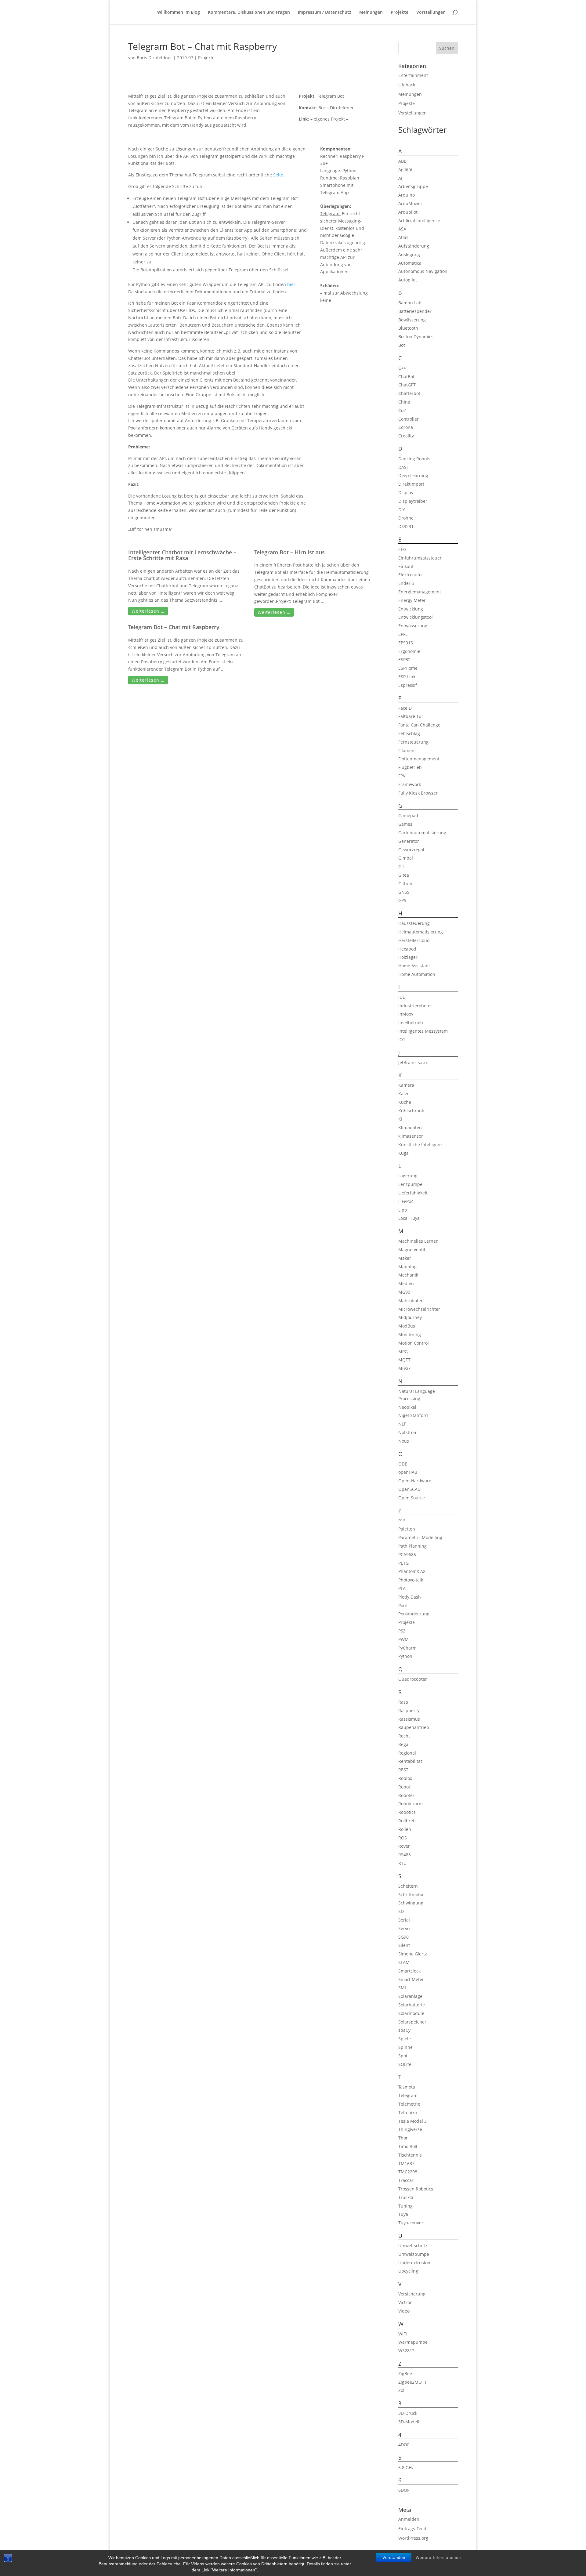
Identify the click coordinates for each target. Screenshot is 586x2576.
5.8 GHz (406, 2467)
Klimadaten (410, 1127)
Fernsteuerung (413, 742)
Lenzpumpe (410, 1184)
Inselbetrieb (411, 1022)
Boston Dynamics (416, 337)
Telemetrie (409, 2104)
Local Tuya (409, 1218)
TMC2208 (408, 2172)
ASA (402, 229)
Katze (404, 1094)
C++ (402, 368)
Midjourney (410, 1317)
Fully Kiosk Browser (418, 793)
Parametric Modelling (420, 1537)
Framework (410, 784)
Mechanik (408, 1275)
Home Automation (417, 974)
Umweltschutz (413, 2246)
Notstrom (408, 1432)
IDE (402, 997)
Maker (405, 1258)
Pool (403, 1605)
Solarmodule (411, 2013)
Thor (403, 2138)
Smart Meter (411, 1979)
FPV (402, 776)
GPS (402, 900)
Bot (402, 345)
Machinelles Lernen (418, 1241)
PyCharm (407, 1648)
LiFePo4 (406, 1201)
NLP (402, 1424)
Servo (404, 1928)
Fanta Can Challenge (419, 725)
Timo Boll (408, 2146)
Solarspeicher (412, 2022)
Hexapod (407, 949)
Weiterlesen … (148, 611)
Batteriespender (415, 311)
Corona (406, 427)
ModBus (407, 1326)
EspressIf (408, 685)
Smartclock (409, 1971)
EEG (402, 549)
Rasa (403, 1702)
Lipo (403, 1210)
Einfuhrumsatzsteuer (420, 558)
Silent (404, 1945)
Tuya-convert (412, 2223)
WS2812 (406, 2351)
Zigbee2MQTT (412, 2382)
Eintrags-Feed (412, 2529)
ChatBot (406, 377)
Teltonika (408, 2112)
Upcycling (408, 2271)
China (404, 402)
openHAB (408, 1472)
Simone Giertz (413, 1954)
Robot (404, 1787)
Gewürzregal (411, 850)
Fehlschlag (409, 733)
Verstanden (394, 2558)
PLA (402, 1588)
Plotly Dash (410, 1597)
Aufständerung (414, 246)
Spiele (405, 2039)
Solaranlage (410, 1996)
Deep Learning (413, 475)
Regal (404, 1744)
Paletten (407, 1529)
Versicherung (412, 2294)
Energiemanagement (420, 592)
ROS (403, 1838)
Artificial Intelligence (419, 221)
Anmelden (409, 2519)
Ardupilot (408, 212)
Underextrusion (414, 2263)
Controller (409, 419)
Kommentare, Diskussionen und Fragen (249, 13)
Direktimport (411, 484)
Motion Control (414, 1343)
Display (406, 493)
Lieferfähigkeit (413, 1193)
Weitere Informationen (438, 2558)
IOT (402, 1040)
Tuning (405, 2206)
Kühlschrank (411, 1111)
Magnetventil (412, 1250)
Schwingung (411, 1903)
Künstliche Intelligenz (420, 1145)
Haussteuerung (414, 923)
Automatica (410, 263)
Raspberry (409, 1710)
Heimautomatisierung (421, 932)
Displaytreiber (413, 501)
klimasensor (411, 1136)
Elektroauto (410, 575)
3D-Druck (408, 2413)
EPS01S (406, 643)
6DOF (404, 2490)
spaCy (404, 2030)
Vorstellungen (431, 13)
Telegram (408, 2095)
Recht (404, 1736)
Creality (406, 436)
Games (405, 824)
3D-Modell (409, 2422)
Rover (404, 1846)
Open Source (412, 1498)
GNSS (404, 892)
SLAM (404, 1962)
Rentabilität (410, 1761)
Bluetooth (408, 328)
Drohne (406, 518)
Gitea (404, 875)
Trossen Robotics (416, 2189)
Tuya (403, 2214)
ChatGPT (407, 385)
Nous (404, 1441)
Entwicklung (411, 609)
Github (405, 884)
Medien (406, 1283)
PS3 (402, 1631)
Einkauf (406, 566)
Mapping (407, 1267)
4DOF (404, 2445)
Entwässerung (413, 626)
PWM (403, 1639)
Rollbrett (407, 1821)
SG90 (403, 1937)
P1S (402, 1521)
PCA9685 (407, 1554)
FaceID (405, 708)
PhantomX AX (412, 1571)
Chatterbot (409, 393)
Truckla (406, 2197)
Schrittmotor (411, 1895)
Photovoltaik (411, 1580)
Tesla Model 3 (412, 2121)
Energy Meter (412, 600)
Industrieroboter (415, 1006)
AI (400, 178)
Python (405, 1656)
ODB (403, 1464)
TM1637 (406, 2163)
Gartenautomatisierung (422, 833)
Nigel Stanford (413, 1415)
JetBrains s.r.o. (413, 1062)
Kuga (403, 1153)
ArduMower (410, 203)
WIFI (403, 2334)
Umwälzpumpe (414, 2254)
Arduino (407, 195)
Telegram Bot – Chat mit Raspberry (174, 627)
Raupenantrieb (414, 1727)
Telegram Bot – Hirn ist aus (289, 552)
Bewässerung (412, 320)
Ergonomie (409, 651)
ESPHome (408, 668)
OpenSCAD (409, 1489)
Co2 (402, 410)
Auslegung (409, 254)
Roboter (406, 1795)
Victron (405, 2302)
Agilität (405, 170)
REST (403, 1770)
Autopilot (408, 280)
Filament (407, 750)
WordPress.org (413, 2538)
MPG (403, 1351)
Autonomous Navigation (423, 271)
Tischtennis (410, 2155)
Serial (404, 1920)
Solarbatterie (412, 2005)
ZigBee (405, 2373)
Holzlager (408, 957)
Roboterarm (411, 1804)
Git (401, 866)
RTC (402, 1863)
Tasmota (407, 2087)
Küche (405, 1102)
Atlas (403, 237)
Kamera (406, 1085)
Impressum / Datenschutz (325, 13)
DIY (402, 510)
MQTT (404, 1360)
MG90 (404, 1292)
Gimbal (406, 858)
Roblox (405, 1778)
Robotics (407, 1812)
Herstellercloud (414, 940)
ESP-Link (407, 677)
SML (403, 1988)
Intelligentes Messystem (423, 1031)
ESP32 (404, 659)
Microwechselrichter (419, 1309)
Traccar (406, 2180)
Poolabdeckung (414, 1614)
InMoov (406, 1014)
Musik (404, 1368)
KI (400, 1119)
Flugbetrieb (410, 767)
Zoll (402, 2390)
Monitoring (410, 1334)
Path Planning (412, 1546)
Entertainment (413, 75)
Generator (409, 841)
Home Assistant (414, 966)
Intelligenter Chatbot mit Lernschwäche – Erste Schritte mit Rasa (182, 555)
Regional (407, 1753)
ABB (402, 161)
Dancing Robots (414, 459)
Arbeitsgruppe (413, 186)
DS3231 (406, 526)
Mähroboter (411, 1301)
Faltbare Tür (411, 716)
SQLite (405, 2064)
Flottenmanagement (419, 759)
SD (401, 1911)
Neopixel (407, 1407)
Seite (278, 175)
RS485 (405, 1855)
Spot (403, 2056)
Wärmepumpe (413, 2342)
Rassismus (409, 1719)
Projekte (400, 13)
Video (404, 2311)
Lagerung (408, 1176)
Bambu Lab (410, 303)
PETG (403, 1563)
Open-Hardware (415, 1481)
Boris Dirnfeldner (154, 58)
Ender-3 (406, 583)
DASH (404, 467)
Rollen (405, 1829)
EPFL (403, 634)
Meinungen (371, 13)
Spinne (405, 2047)
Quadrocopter (413, 1679)
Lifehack (407, 85)
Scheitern (408, 1886)
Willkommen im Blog (179, 13)
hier (291, 284)
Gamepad (408, 815)
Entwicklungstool (416, 617)
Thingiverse (410, 2129)
